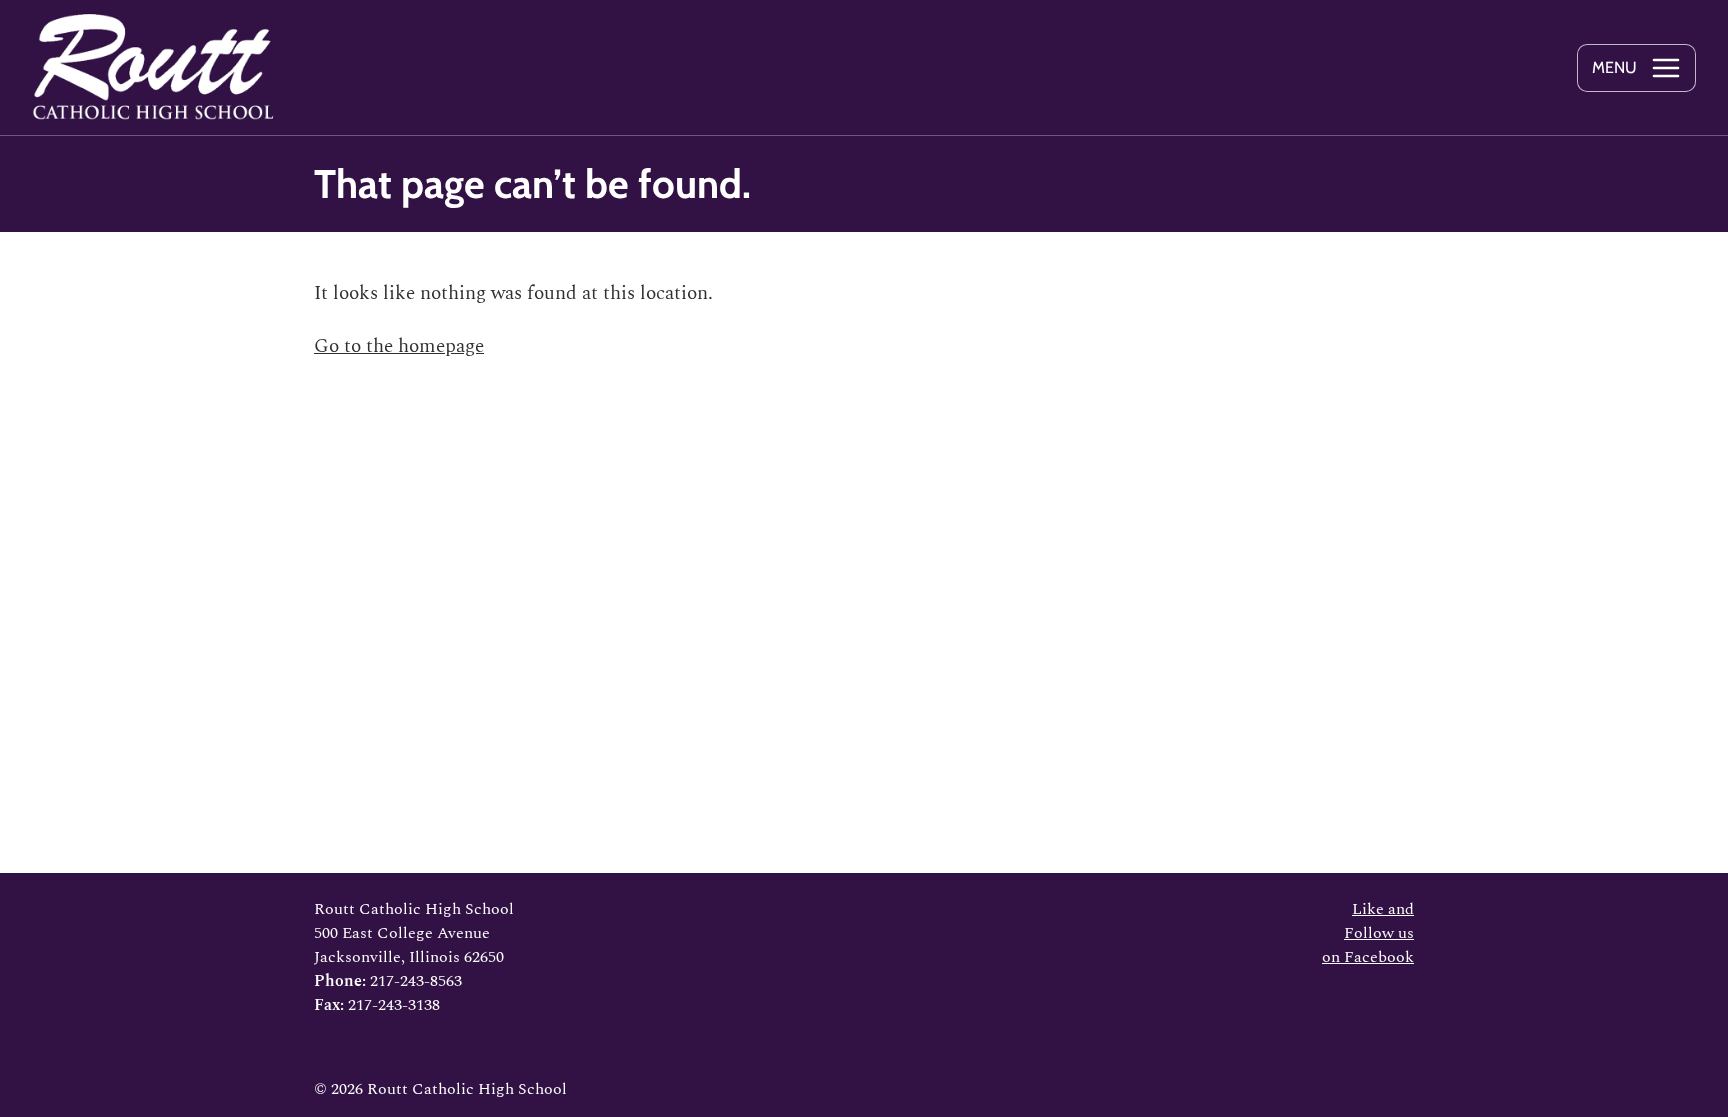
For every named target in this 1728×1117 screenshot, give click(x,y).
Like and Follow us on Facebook (1368, 933)
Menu (1614, 67)
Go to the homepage (399, 346)
